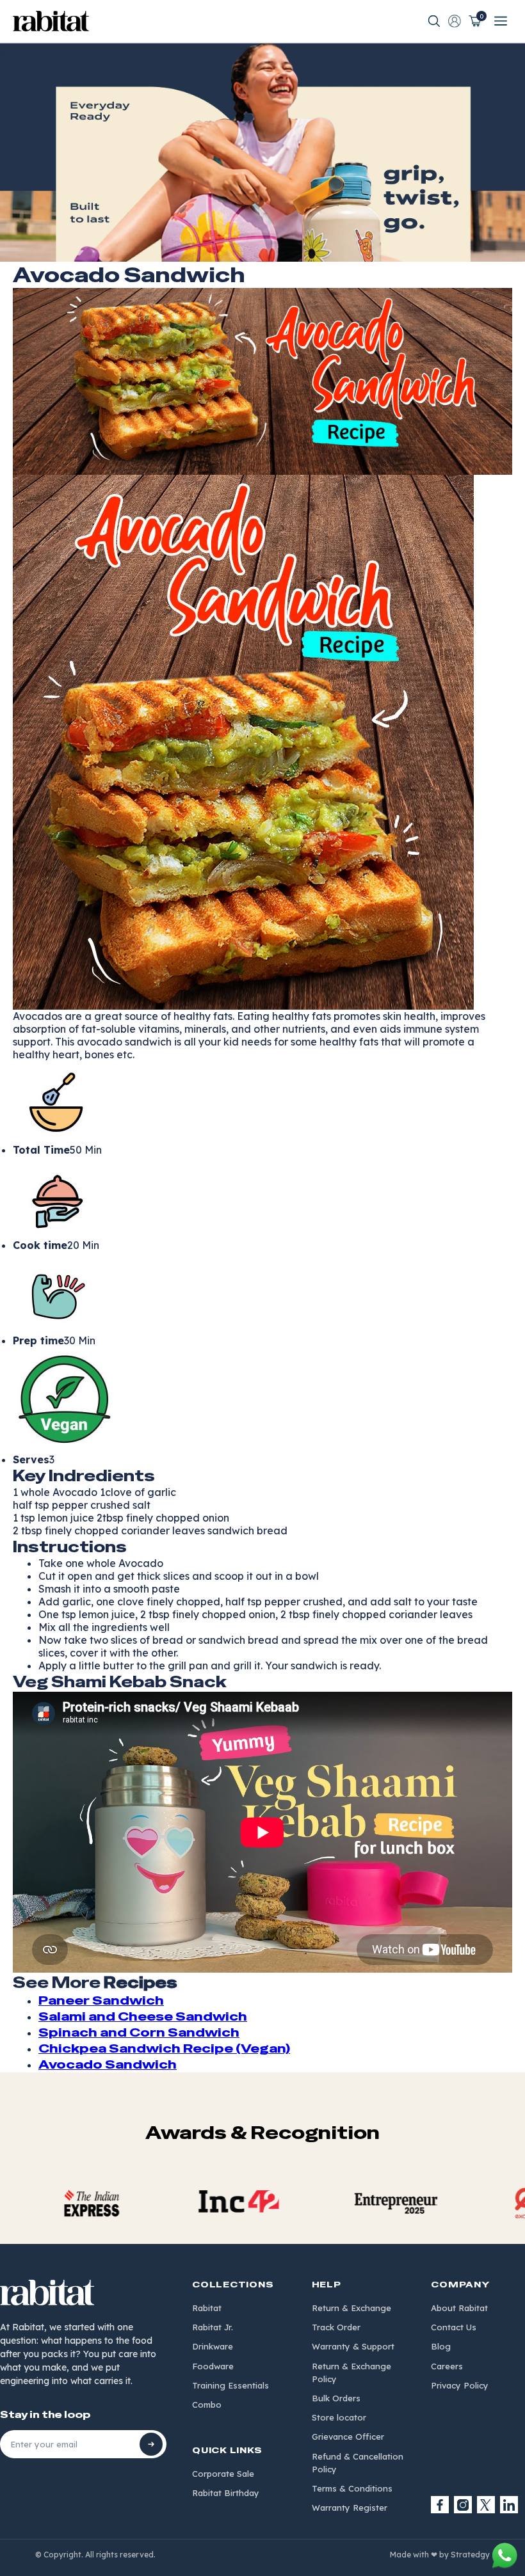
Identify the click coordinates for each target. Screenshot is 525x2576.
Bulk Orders (336, 2398)
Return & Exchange (351, 2308)
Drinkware (213, 2346)
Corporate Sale (223, 2474)
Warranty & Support (353, 2346)
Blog (441, 2346)
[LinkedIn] (509, 2505)
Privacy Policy (460, 2385)
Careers (447, 2366)
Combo (207, 2405)
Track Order (336, 2327)
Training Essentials (230, 2385)
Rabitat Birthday (226, 2493)
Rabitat (207, 2308)
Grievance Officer (348, 2437)
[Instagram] (463, 2505)
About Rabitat (459, 2308)
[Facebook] (440, 2505)
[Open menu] (501, 21)
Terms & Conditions (352, 2488)
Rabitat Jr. (213, 2327)
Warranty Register (350, 2508)
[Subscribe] (151, 2444)
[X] (486, 2505)
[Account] (455, 21)
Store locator (339, 2417)
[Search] (434, 21)
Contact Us (454, 2327)
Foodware (213, 2366)
